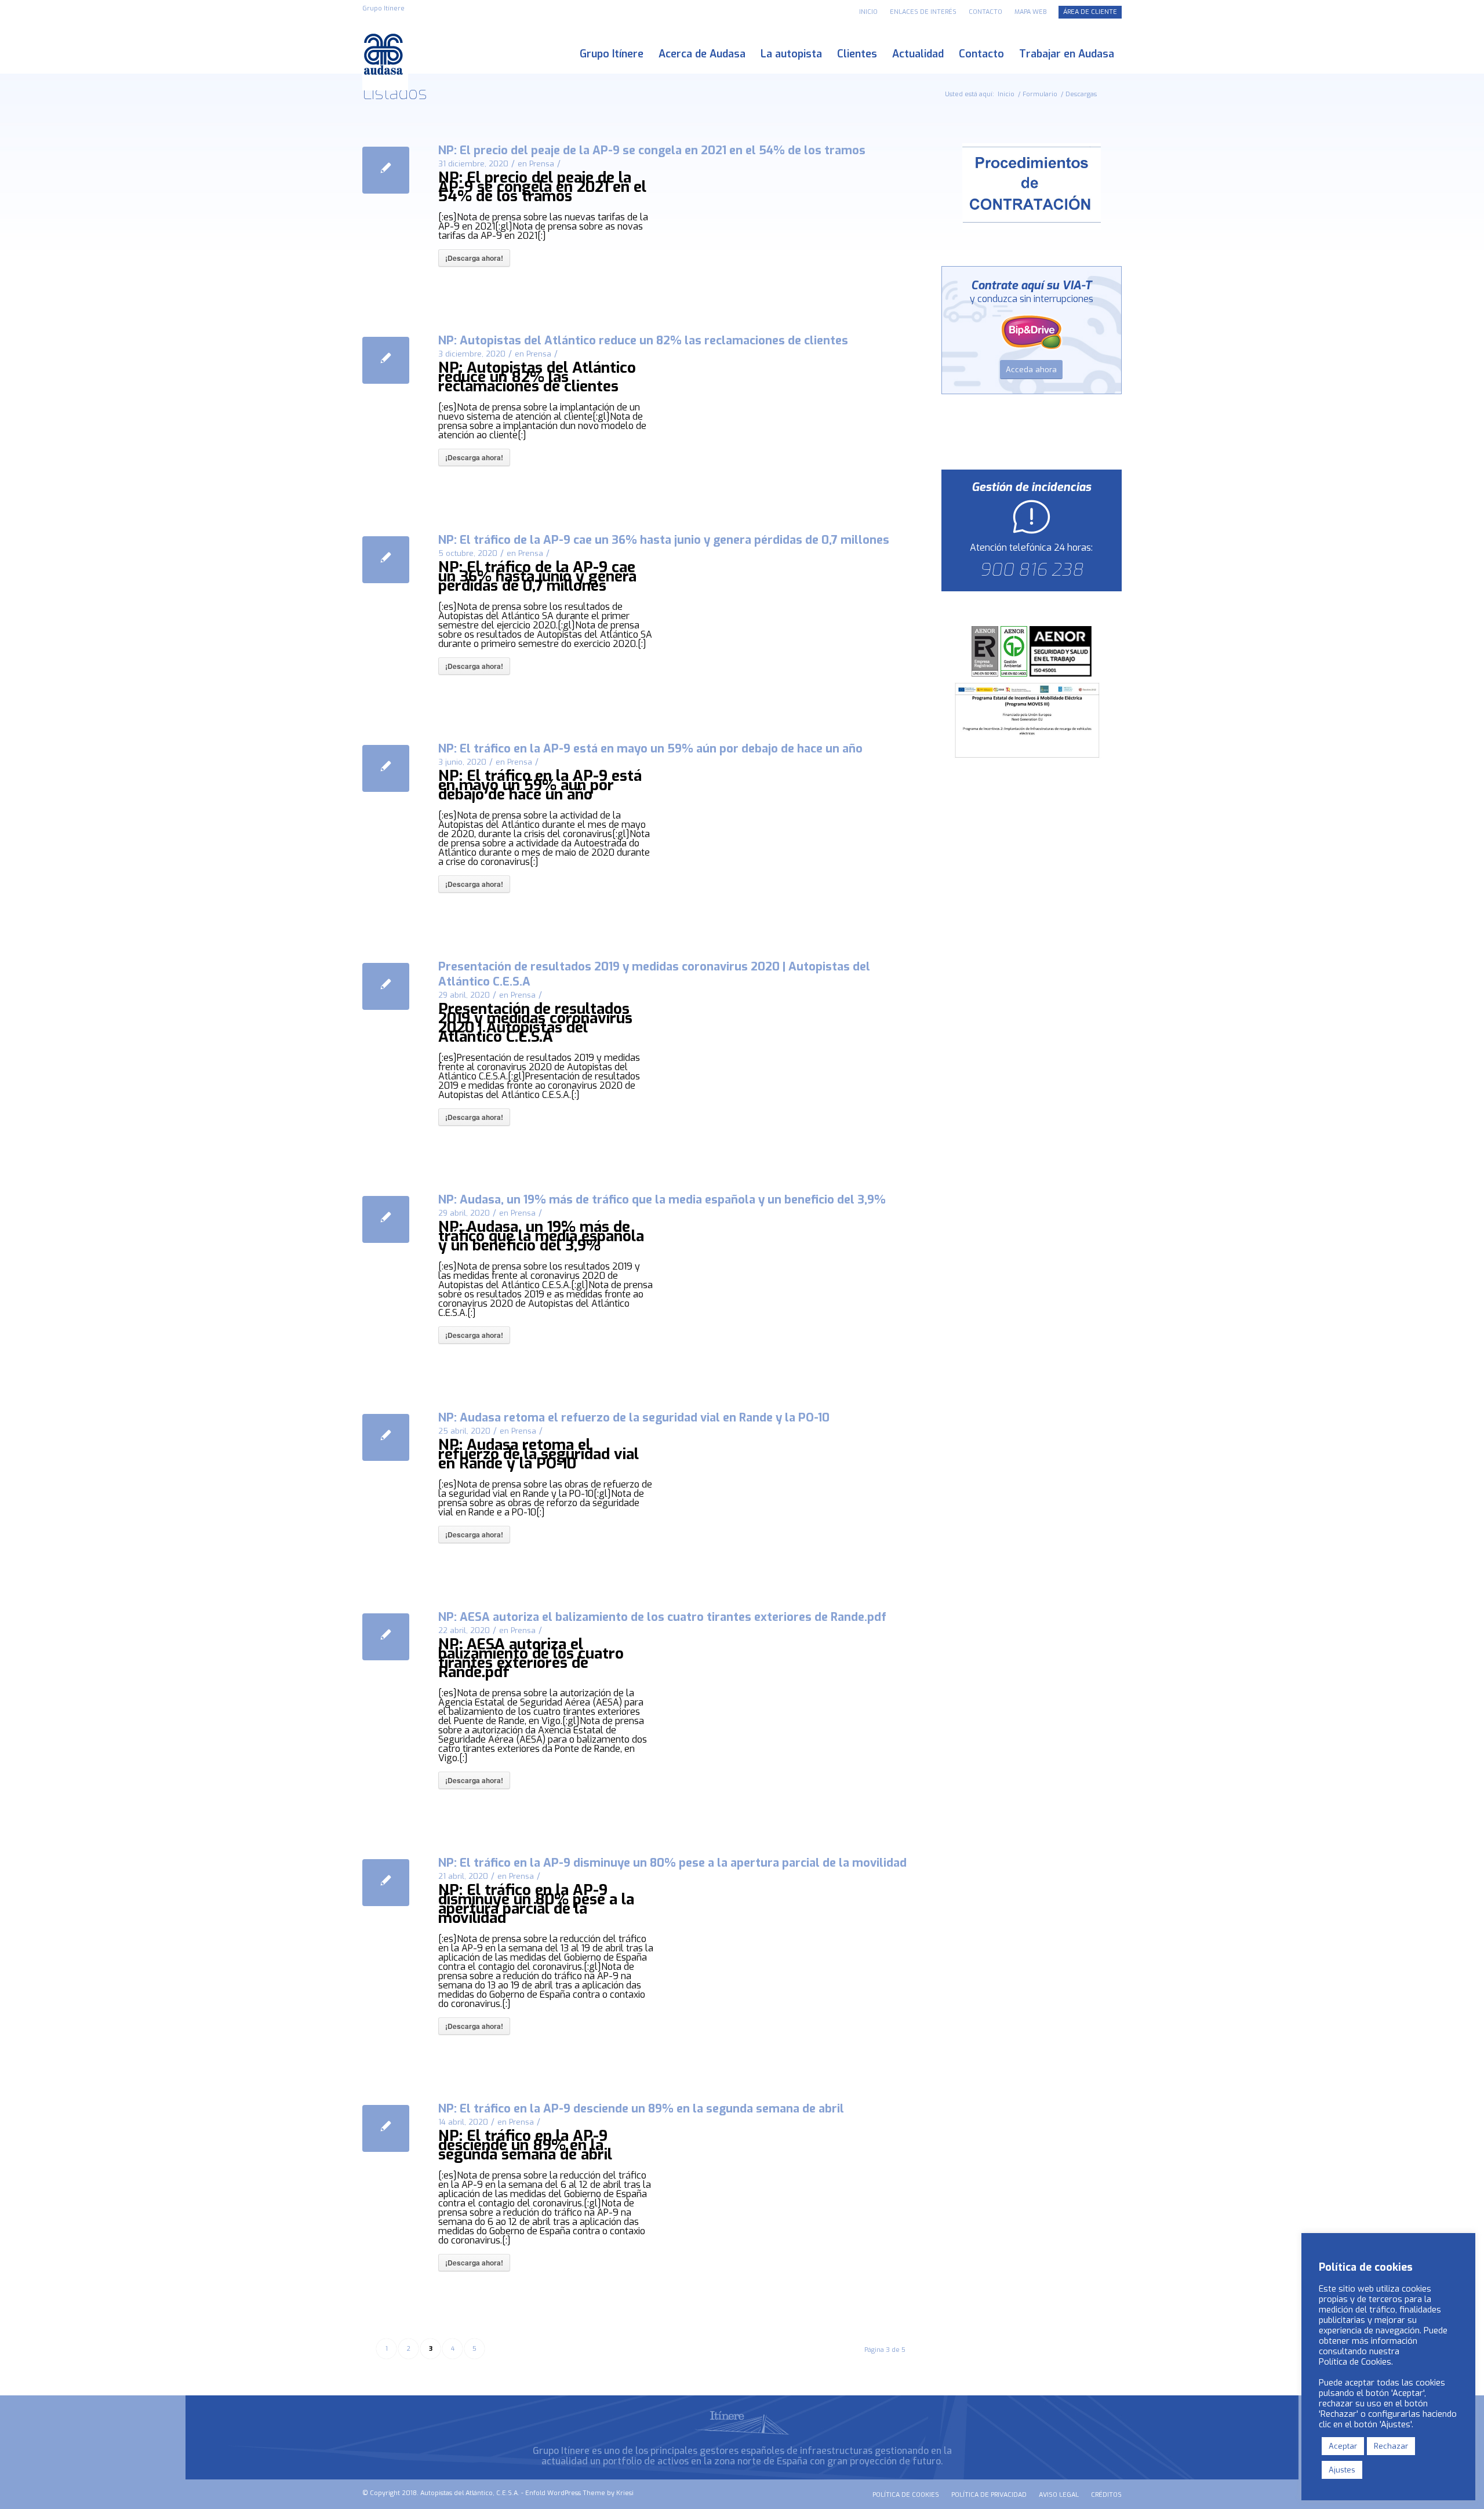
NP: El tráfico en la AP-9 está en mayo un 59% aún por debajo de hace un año (650, 749)
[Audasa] (385, 54)
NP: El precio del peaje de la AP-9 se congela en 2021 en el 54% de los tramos (652, 150)
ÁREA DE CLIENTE (1090, 12)
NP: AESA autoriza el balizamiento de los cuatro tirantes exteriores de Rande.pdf (662, 1617)
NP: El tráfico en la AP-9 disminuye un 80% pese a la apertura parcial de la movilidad (672, 1863)
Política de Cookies (1355, 2362)
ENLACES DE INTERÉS (923, 12)
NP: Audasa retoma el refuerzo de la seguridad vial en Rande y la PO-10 (634, 1418)
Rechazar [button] (1391, 2446)
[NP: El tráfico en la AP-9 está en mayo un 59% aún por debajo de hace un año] (386, 768)
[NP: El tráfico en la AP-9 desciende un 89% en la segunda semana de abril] (386, 2128)
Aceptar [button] (1343, 2446)
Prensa (542, 164)
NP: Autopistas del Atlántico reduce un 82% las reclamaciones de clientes (643, 341)
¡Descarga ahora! (474, 258)
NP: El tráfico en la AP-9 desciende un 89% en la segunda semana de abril (641, 2109)
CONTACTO (985, 12)
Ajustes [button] (1342, 2470)
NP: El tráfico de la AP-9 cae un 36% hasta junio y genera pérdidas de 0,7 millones (664, 540)
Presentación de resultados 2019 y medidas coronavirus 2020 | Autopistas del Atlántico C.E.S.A (654, 974)
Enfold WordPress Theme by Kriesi (579, 2493)
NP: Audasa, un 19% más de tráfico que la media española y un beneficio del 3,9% (662, 1200)
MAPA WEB (1030, 12)
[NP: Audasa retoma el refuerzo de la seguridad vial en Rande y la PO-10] (386, 1437)
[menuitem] (869, 12)
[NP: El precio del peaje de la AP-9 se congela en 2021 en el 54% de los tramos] (386, 170)
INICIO (868, 12)
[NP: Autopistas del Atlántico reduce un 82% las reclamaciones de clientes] (386, 360)
